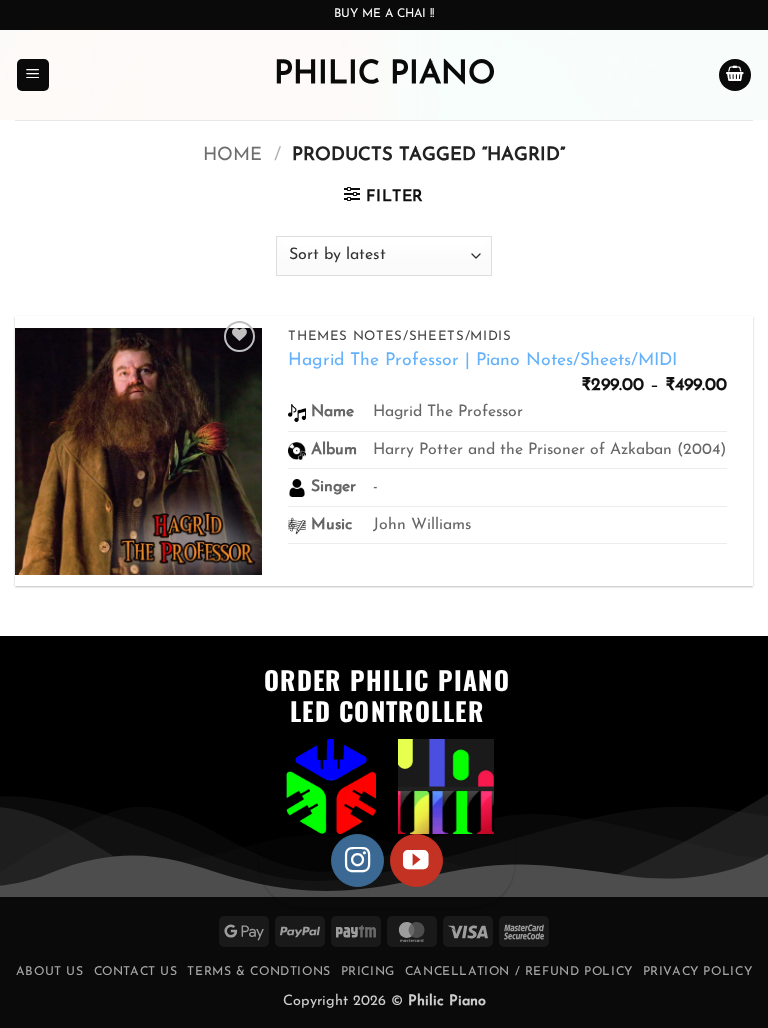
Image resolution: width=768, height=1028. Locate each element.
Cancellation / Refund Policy (519, 972)
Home (232, 155)
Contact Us (136, 972)
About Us (50, 972)
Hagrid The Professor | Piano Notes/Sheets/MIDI (482, 360)
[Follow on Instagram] (357, 860)
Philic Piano (384, 75)
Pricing (368, 972)
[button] (33, 75)
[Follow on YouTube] (416, 860)
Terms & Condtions (258, 972)
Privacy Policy (698, 972)
